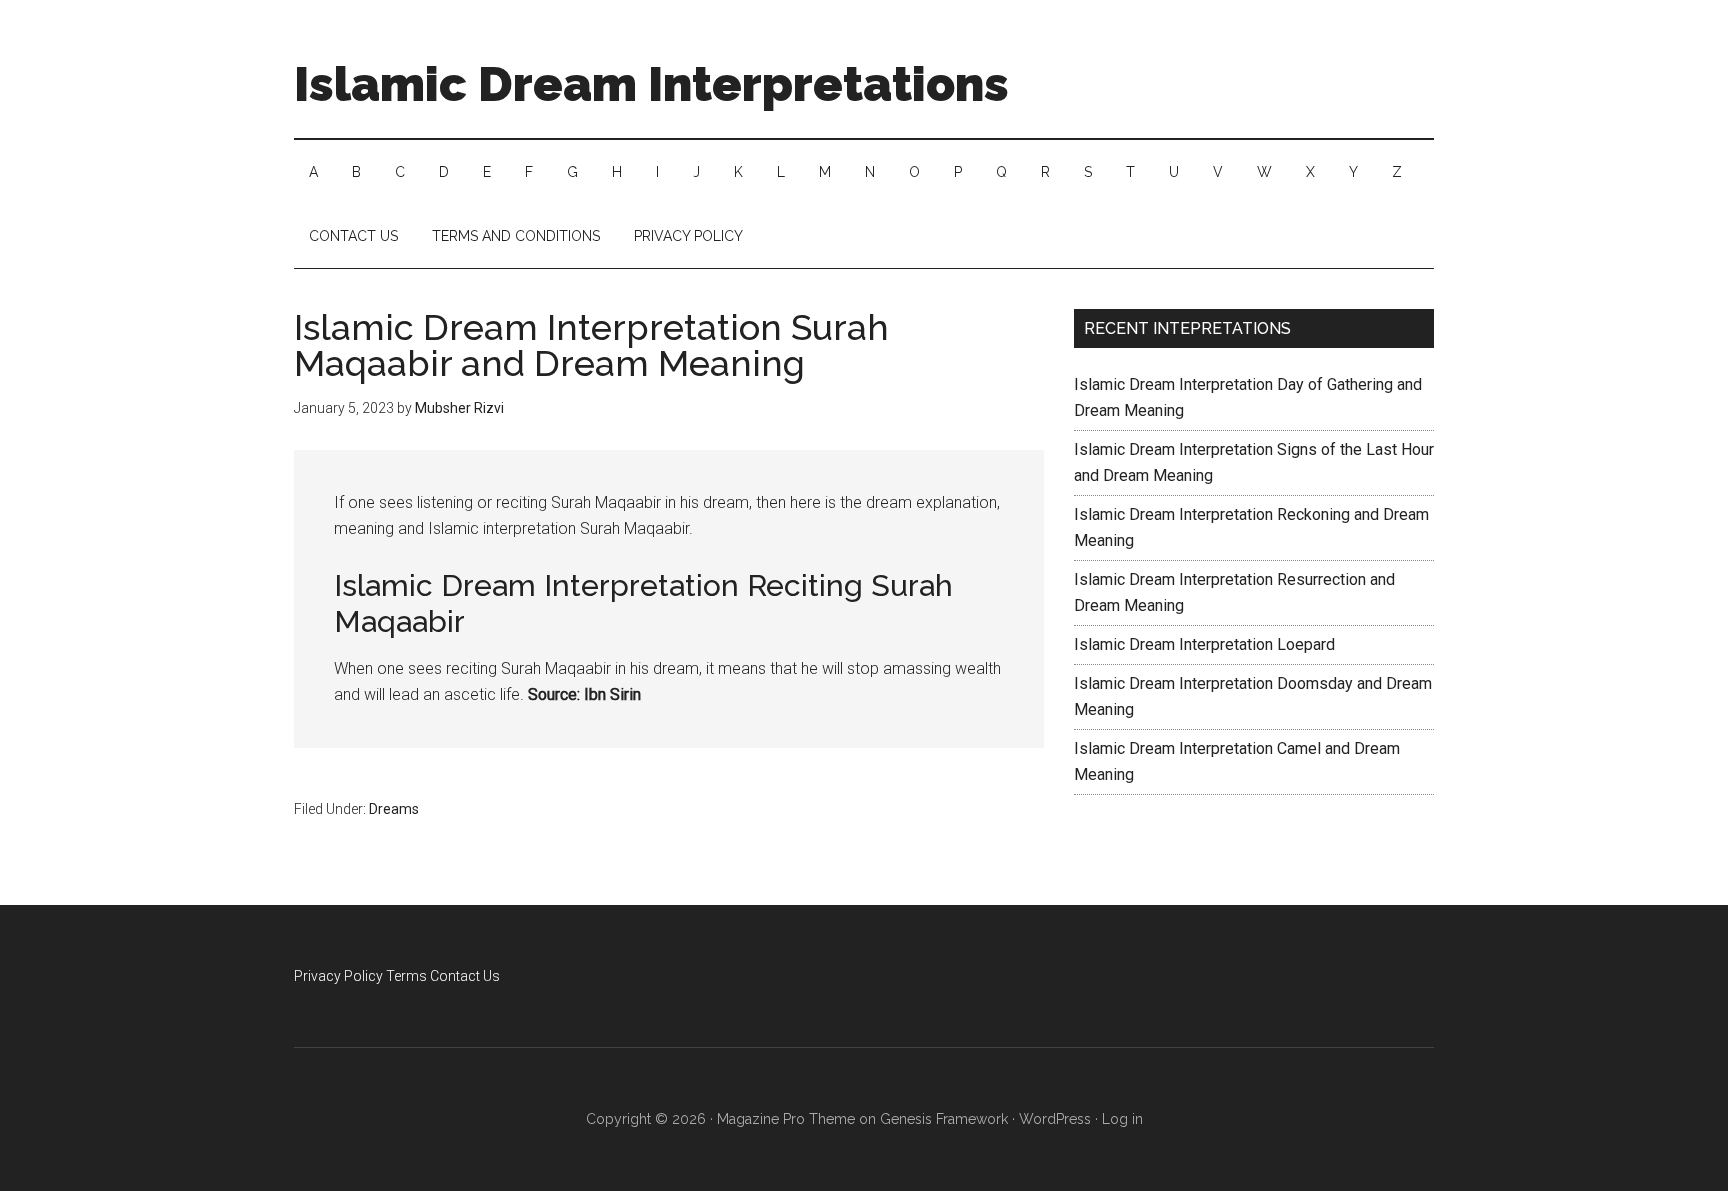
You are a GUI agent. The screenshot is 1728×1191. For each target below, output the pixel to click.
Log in (1122, 1119)
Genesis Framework (944, 1119)
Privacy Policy (338, 976)
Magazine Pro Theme (786, 1119)
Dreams (394, 809)
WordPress (1055, 1119)
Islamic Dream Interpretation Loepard (1204, 644)
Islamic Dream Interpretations (651, 84)
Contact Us (465, 976)
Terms (406, 976)
